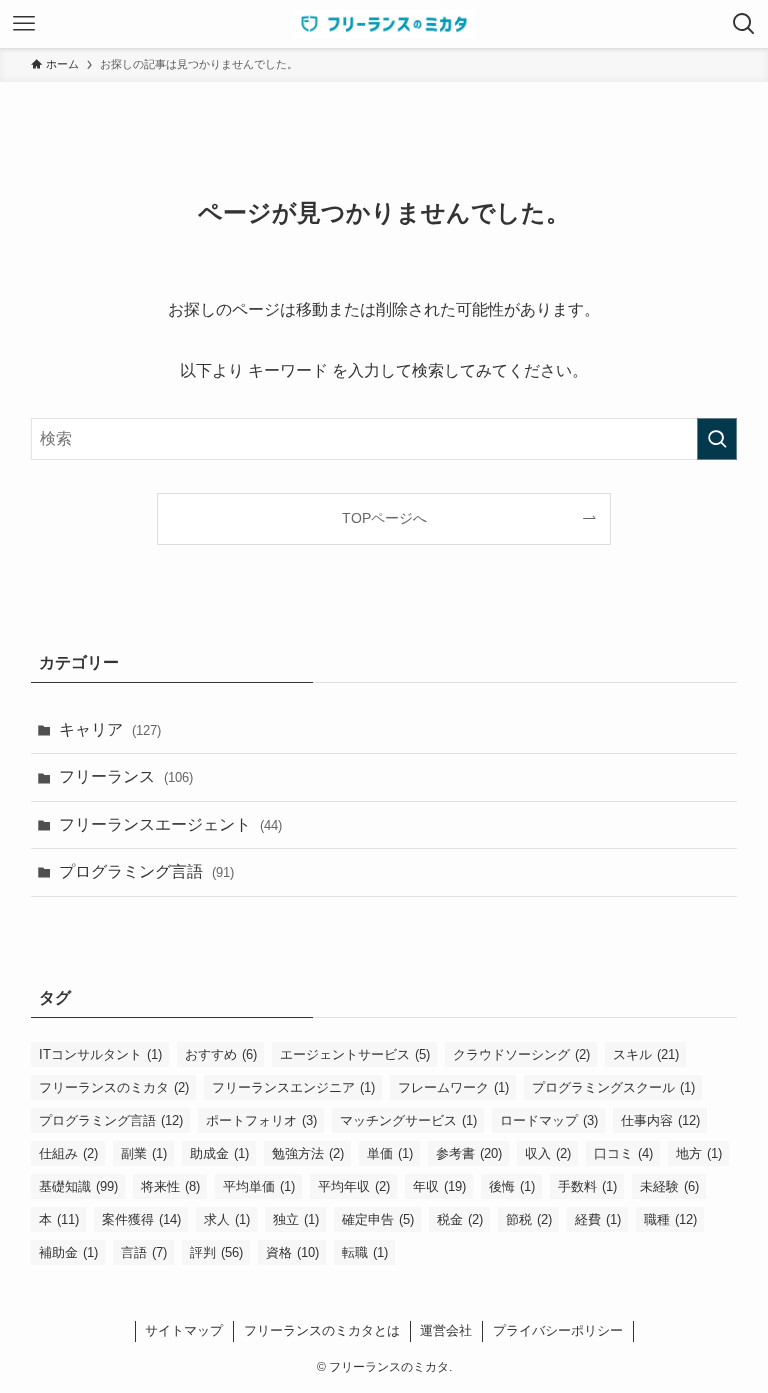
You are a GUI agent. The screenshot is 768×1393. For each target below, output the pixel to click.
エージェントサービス (355, 1054)
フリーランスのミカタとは (322, 1330)
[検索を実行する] (717, 439)
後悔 (512, 1186)
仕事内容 (660, 1120)
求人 (227, 1219)
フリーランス (126, 776)
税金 (460, 1219)
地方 (699, 1153)
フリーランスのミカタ (114, 1087)
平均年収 (354, 1186)
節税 (529, 1219)
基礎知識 (78, 1186)
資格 (292, 1252)
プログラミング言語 (146, 871)
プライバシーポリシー (558, 1330)
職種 (670, 1219)
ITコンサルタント (100, 1054)
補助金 (68, 1252)
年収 (439, 1186)
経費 (598, 1219)
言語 (144, 1252)
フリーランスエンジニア (293, 1087)
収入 (548, 1153)
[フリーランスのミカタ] (384, 24)
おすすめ (221, 1054)
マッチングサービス (408, 1120)
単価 (390, 1153)
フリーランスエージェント (170, 824)
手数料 (587, 1186)
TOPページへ (384, 518)
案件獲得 (141, 1219)
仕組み (68, 1153)
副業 (144, 1153)
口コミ (623, 1153)
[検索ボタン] (744, 24)
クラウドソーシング (521, 1054)
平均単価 (259, 1186)
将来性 (170, 1186)
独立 (296, 1219)
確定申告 (378, 1219)
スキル (646, 1054)
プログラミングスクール (613, 1087)
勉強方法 (308, 1153)
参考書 (469, 1153)
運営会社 (446, 1330)
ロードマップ (549, 1120)
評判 (216, 1252)
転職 (365, 1252)
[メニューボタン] (24, 24)
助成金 (219, 1153)
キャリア (110, 729)
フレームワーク (453, 1087)
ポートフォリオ (261, 1120)
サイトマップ (184, 1330)
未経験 (669, 1186)
